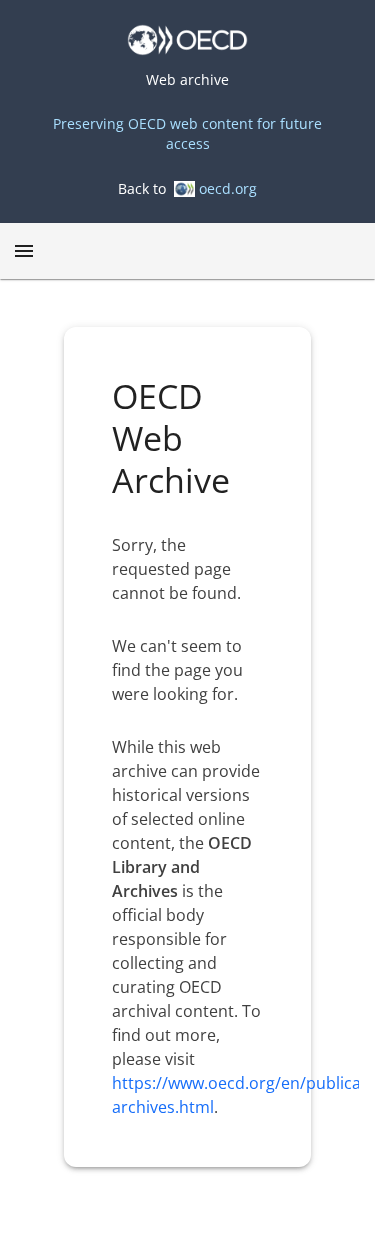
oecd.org (228, 188)
